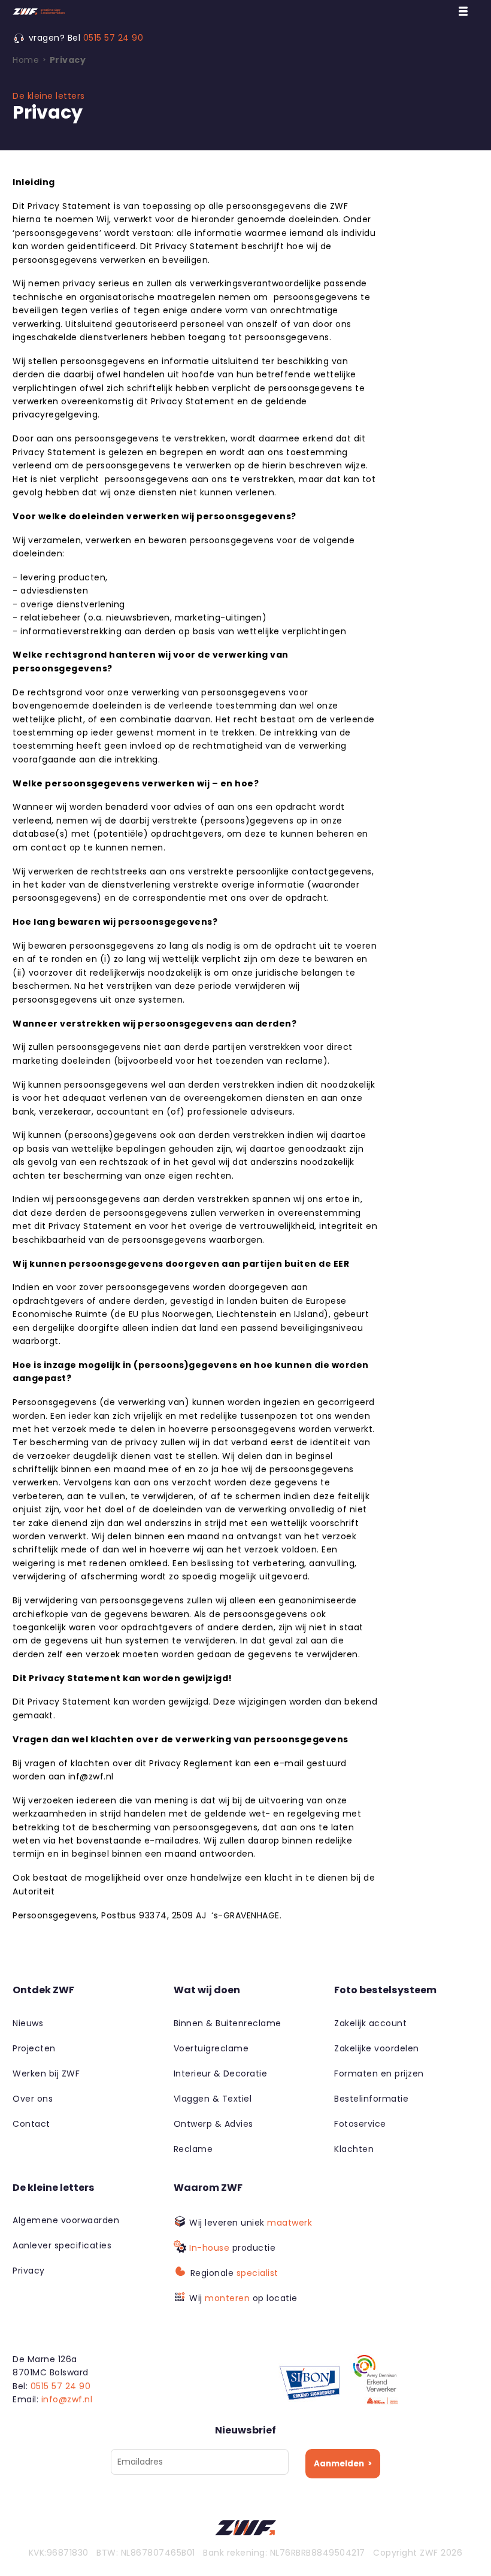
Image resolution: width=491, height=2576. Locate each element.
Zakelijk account (370, 2023)
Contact (31, 2124)
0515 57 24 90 (113, 38)
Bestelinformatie (371, 2099)
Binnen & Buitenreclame (228, 2023)
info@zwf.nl (67, 2399)
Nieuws (28, 2023)
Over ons (33, 2099)
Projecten (34, 2048)
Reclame (193, 2149)
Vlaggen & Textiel (213, 2099)
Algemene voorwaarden (66, 2220)
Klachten (354, 2149)
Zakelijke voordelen (377, 2048)
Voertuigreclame (211, 2048)
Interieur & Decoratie (221, 2073)
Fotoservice (360, 2124)
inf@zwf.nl (91, 1776)
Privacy (29, 2271)
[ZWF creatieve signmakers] (87, 12)
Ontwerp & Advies (213, 2124)
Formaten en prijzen (379, 2073)
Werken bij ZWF (46, 2073)
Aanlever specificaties (62, 2245)
